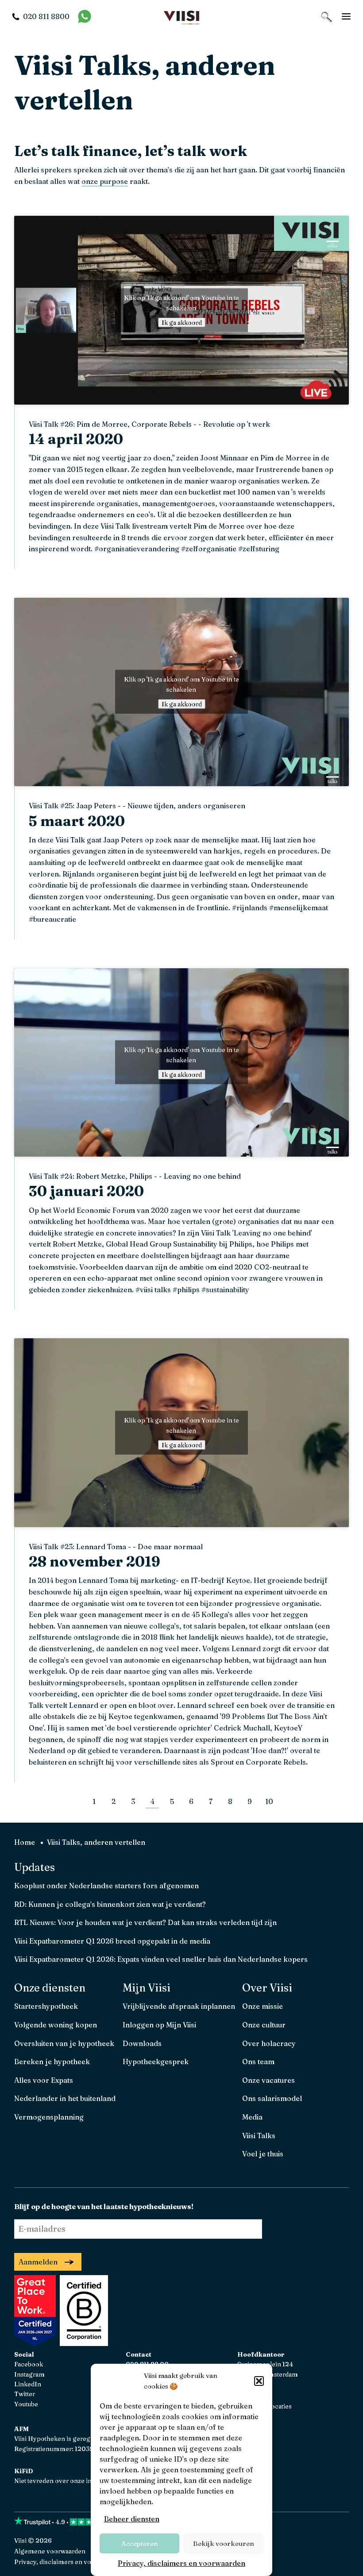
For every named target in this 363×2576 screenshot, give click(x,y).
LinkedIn (28, 2384)
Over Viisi (267, 1988)
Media (252, 2117)
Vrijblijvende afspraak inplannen (179, 2006)
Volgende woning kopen (56, 2025)
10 (269, 1801)
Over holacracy (269, 2043)
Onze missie (263, 2006)
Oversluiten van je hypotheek (64, 2043)
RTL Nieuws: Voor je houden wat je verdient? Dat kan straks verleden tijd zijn (145, 1922)
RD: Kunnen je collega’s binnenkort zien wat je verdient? (110, 1904)
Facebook (29, 2364)
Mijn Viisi (147, 1988)
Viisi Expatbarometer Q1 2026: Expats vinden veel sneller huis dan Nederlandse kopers (161, 1959)
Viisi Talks (259, 2136)
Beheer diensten (132, 2519)
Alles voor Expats (44, 2080)
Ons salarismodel (272, 2098)
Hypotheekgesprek (156, 2062)
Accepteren (140, 2543)
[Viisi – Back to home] (181, 17)
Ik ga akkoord (182, 323)
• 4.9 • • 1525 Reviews (101, 2522)
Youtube (26, 2404)
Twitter (25, 2394)
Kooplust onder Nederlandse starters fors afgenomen (106, 1886)
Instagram (29, 2374)
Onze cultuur (264, 2025)
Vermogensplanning (49, 2117)
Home (25, 1842)
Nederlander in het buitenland (65, 2098)
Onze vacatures (268, 2080)
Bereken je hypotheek (52, 2062)
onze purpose (105, 181)
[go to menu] (346, 16)
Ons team (258, 2062)
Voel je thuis (263, 2154)
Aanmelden (38, 2262)
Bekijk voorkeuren (224, 2543)
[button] (259, 2381)
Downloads (142, 2043)
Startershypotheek (46, 2006)
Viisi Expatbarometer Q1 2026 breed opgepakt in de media (112, 1941)
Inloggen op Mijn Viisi (159, 2025)
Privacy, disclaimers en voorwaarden (181, 2563)
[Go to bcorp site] (83, 2343)
